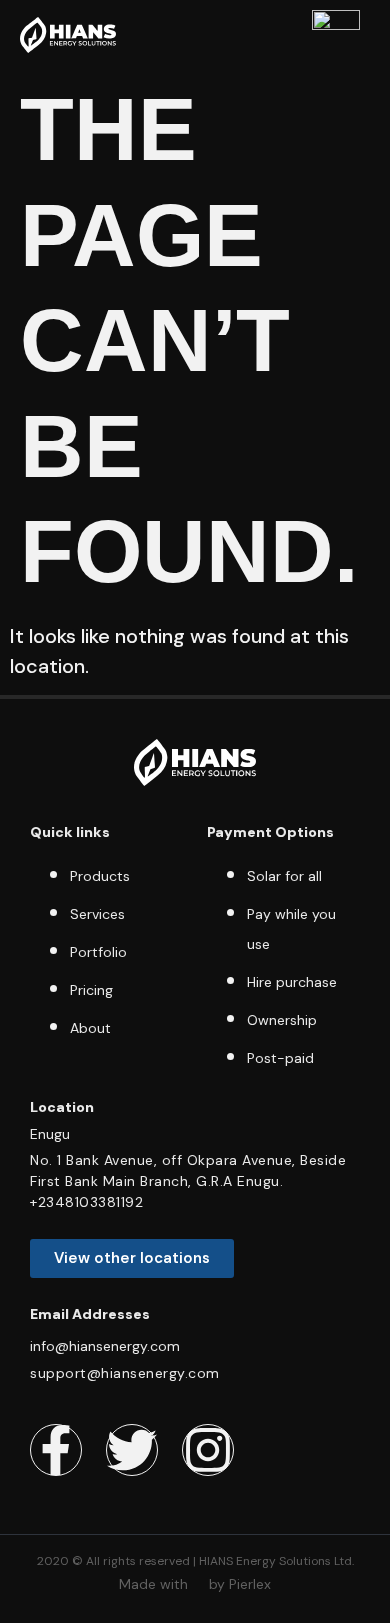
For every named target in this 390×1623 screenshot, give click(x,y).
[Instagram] (208, 1450)
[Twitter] (132, 1450)
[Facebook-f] (56, 1450)
